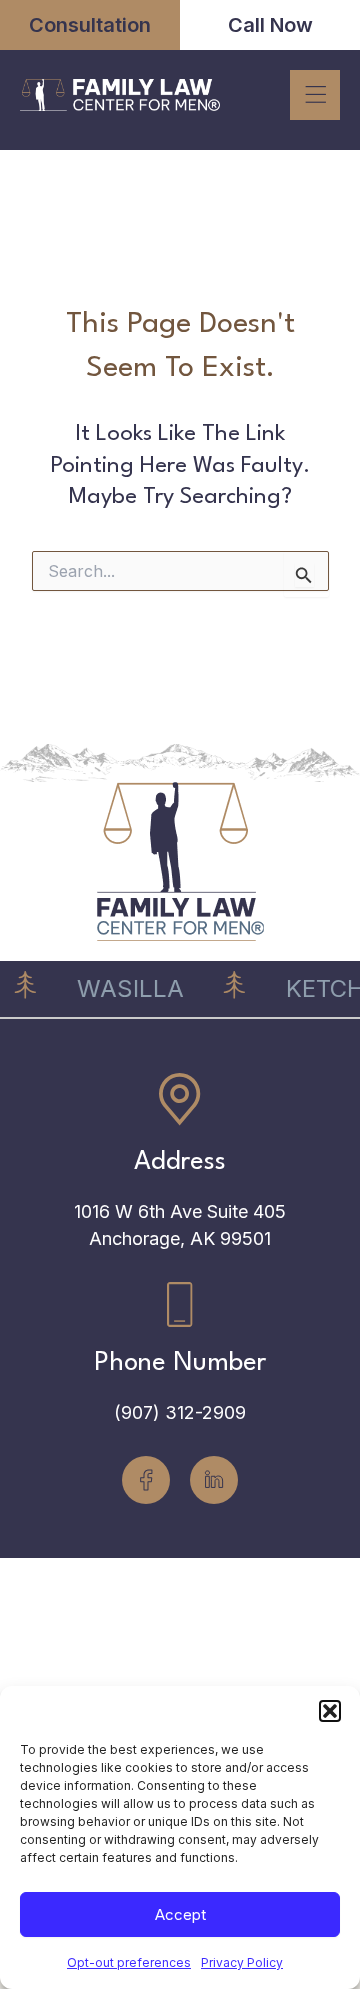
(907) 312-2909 (180, 1412)
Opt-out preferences (129, 1962)
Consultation (90, 25)
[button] (330, 1711)
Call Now (270, 25)
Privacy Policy (242, 1962)
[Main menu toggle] (315, 95)
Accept (180, 1914)
